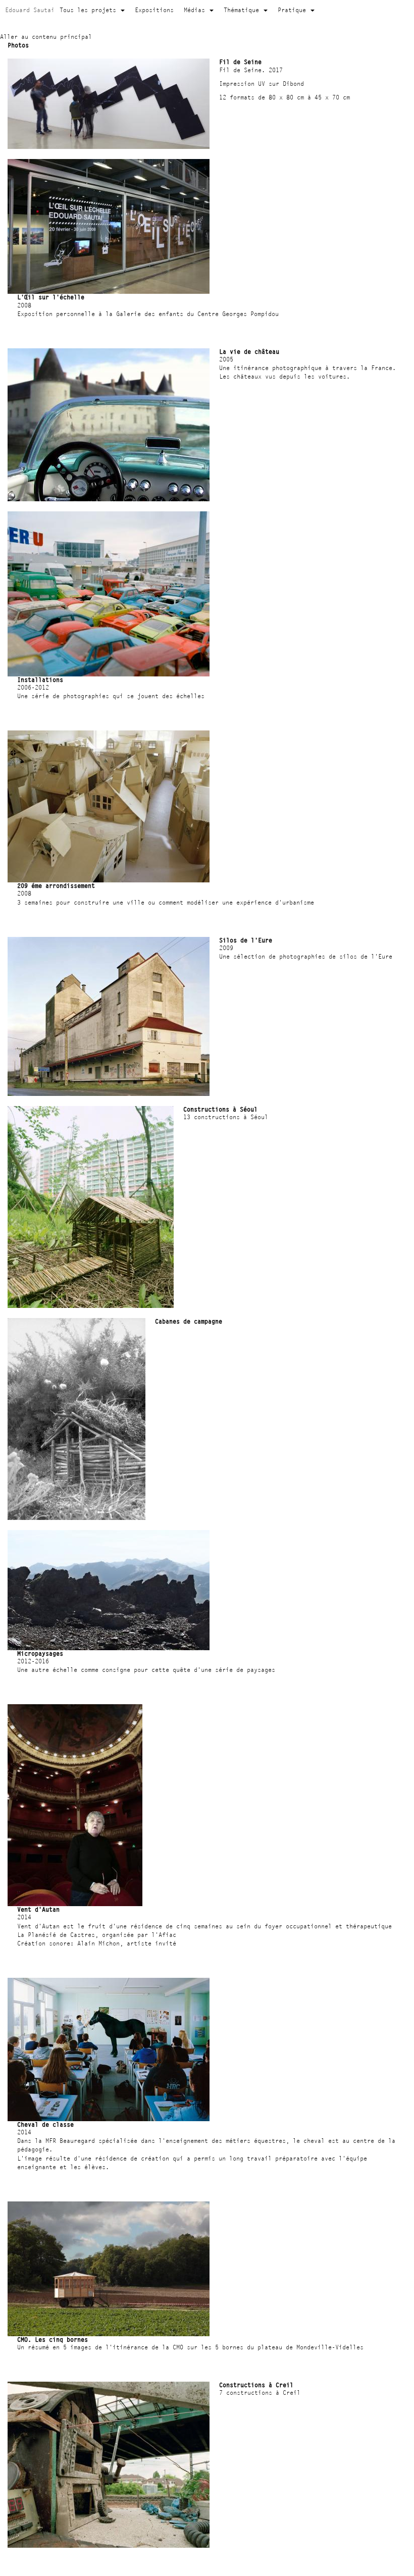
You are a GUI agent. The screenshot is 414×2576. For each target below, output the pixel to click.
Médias (196, 10)
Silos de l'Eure (246, 940)
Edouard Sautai (30, 10)
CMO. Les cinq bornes (53, 2340)
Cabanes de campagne (189, 1321)
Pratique (294, 10)
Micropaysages (40, 1653)
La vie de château (249, 352)
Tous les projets (90, 10)
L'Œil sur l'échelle (51, 297)
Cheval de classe (45, 2124)
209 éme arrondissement (56, 886)
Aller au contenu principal (46, 37)
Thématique (243, 10)
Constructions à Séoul (220, 1109)
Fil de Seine (240, 62)
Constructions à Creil (256, 2385)
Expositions (154, 10)
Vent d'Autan (38, 1909)
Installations (40, 680)
